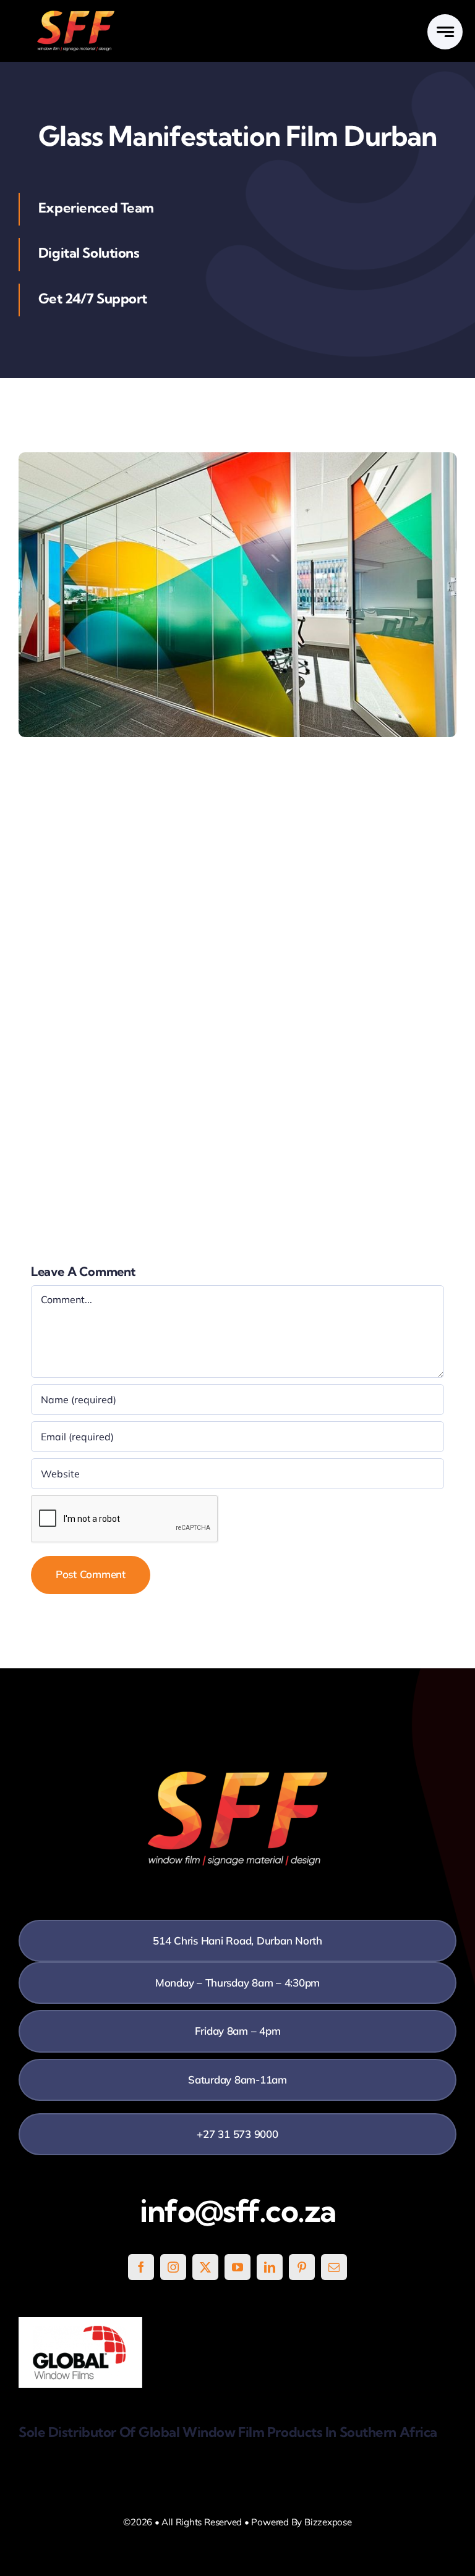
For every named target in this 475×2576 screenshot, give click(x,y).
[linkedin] (270, 2267)
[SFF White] (76, 15)
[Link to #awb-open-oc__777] (445, 32)
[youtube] (237, 2267)
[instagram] (173, 2267)
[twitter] (205, 2267)
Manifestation (51, 1160)
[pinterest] (302, 2267)
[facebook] (141, 2267)
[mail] (334, 2267)
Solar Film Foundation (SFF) (83, 771)
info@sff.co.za (238, 2211)
